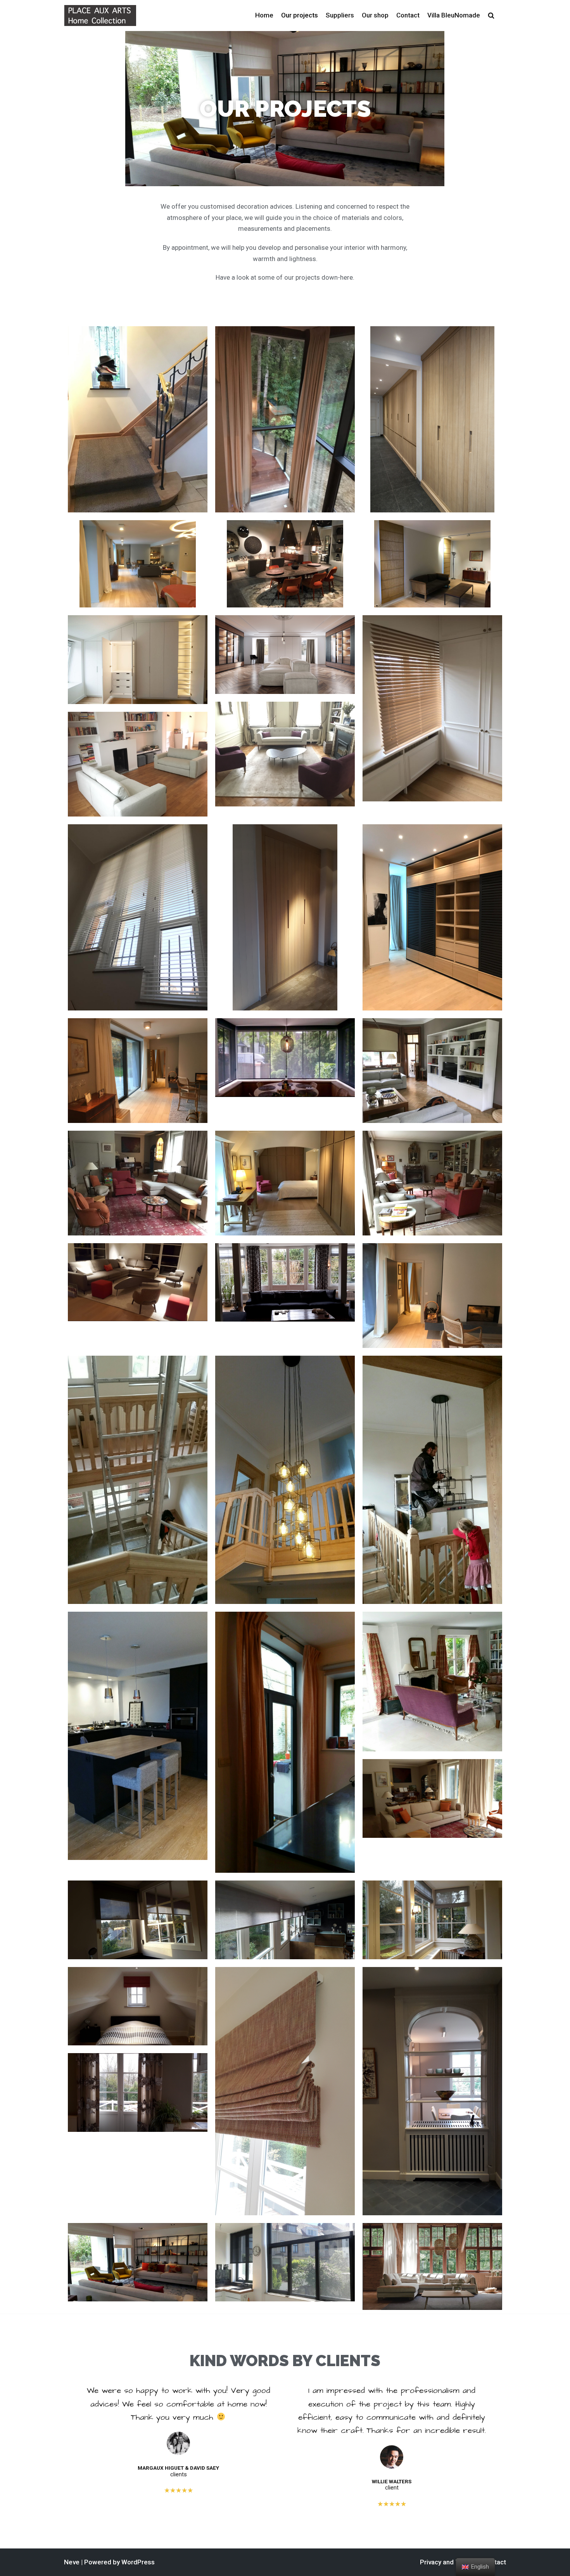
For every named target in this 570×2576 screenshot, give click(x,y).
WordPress (138, 2562)
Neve (72, 2562)
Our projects (300, 15)
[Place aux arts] (100, 15)
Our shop (375, 15)
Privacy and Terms (447, 2562)
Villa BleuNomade (454, 15)
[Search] (500, 16)
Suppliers (340, 15)
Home (264, 15)
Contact (408, 15)
